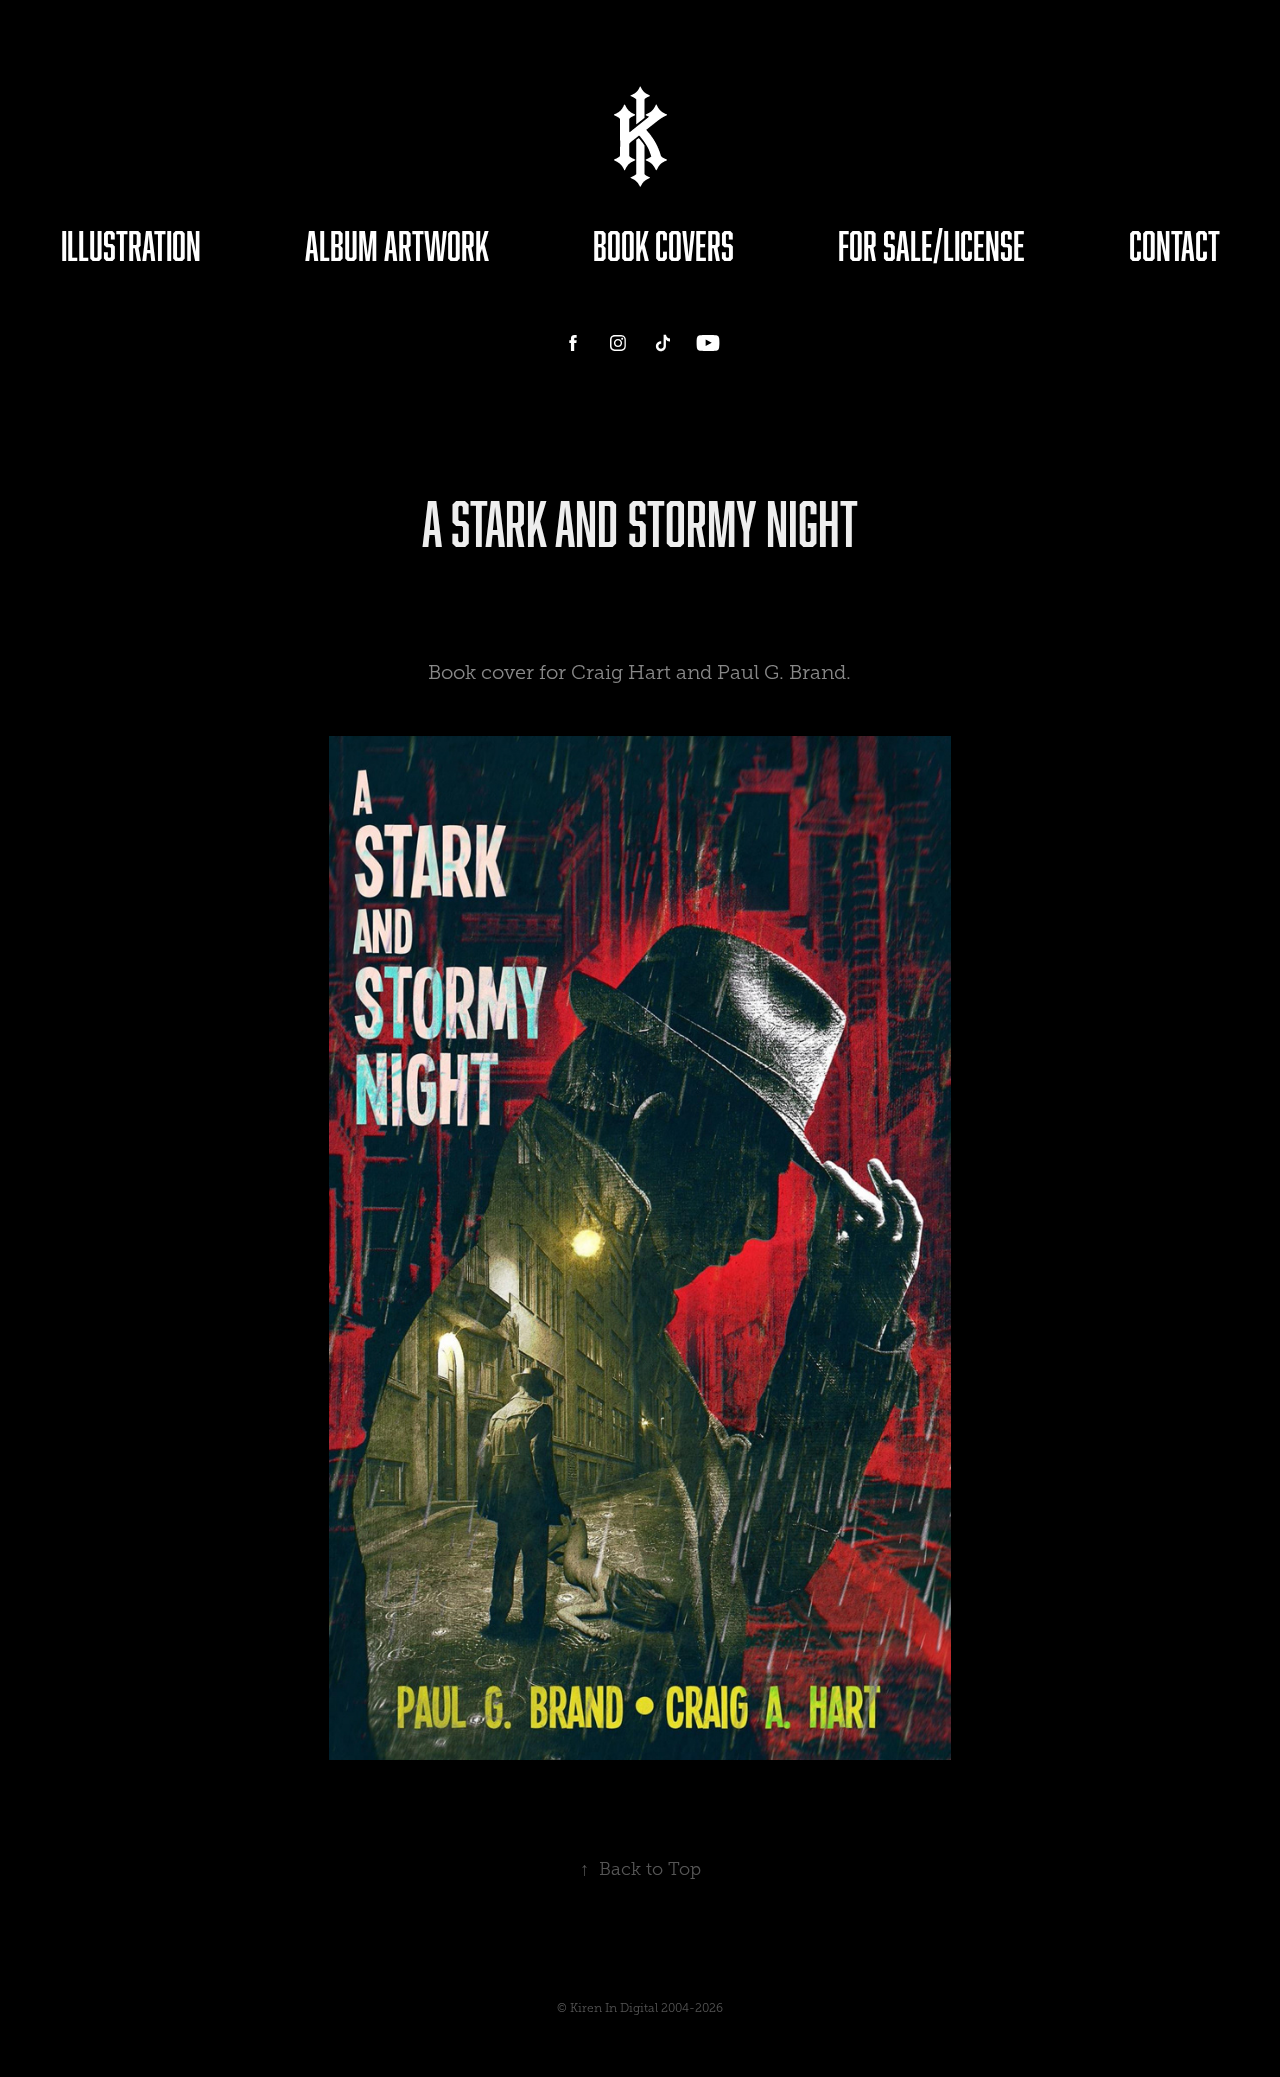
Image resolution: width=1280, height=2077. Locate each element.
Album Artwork (397, 245)
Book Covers (663, 245)
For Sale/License (931, 245)
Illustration (131, 245)
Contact (1174, 245)
